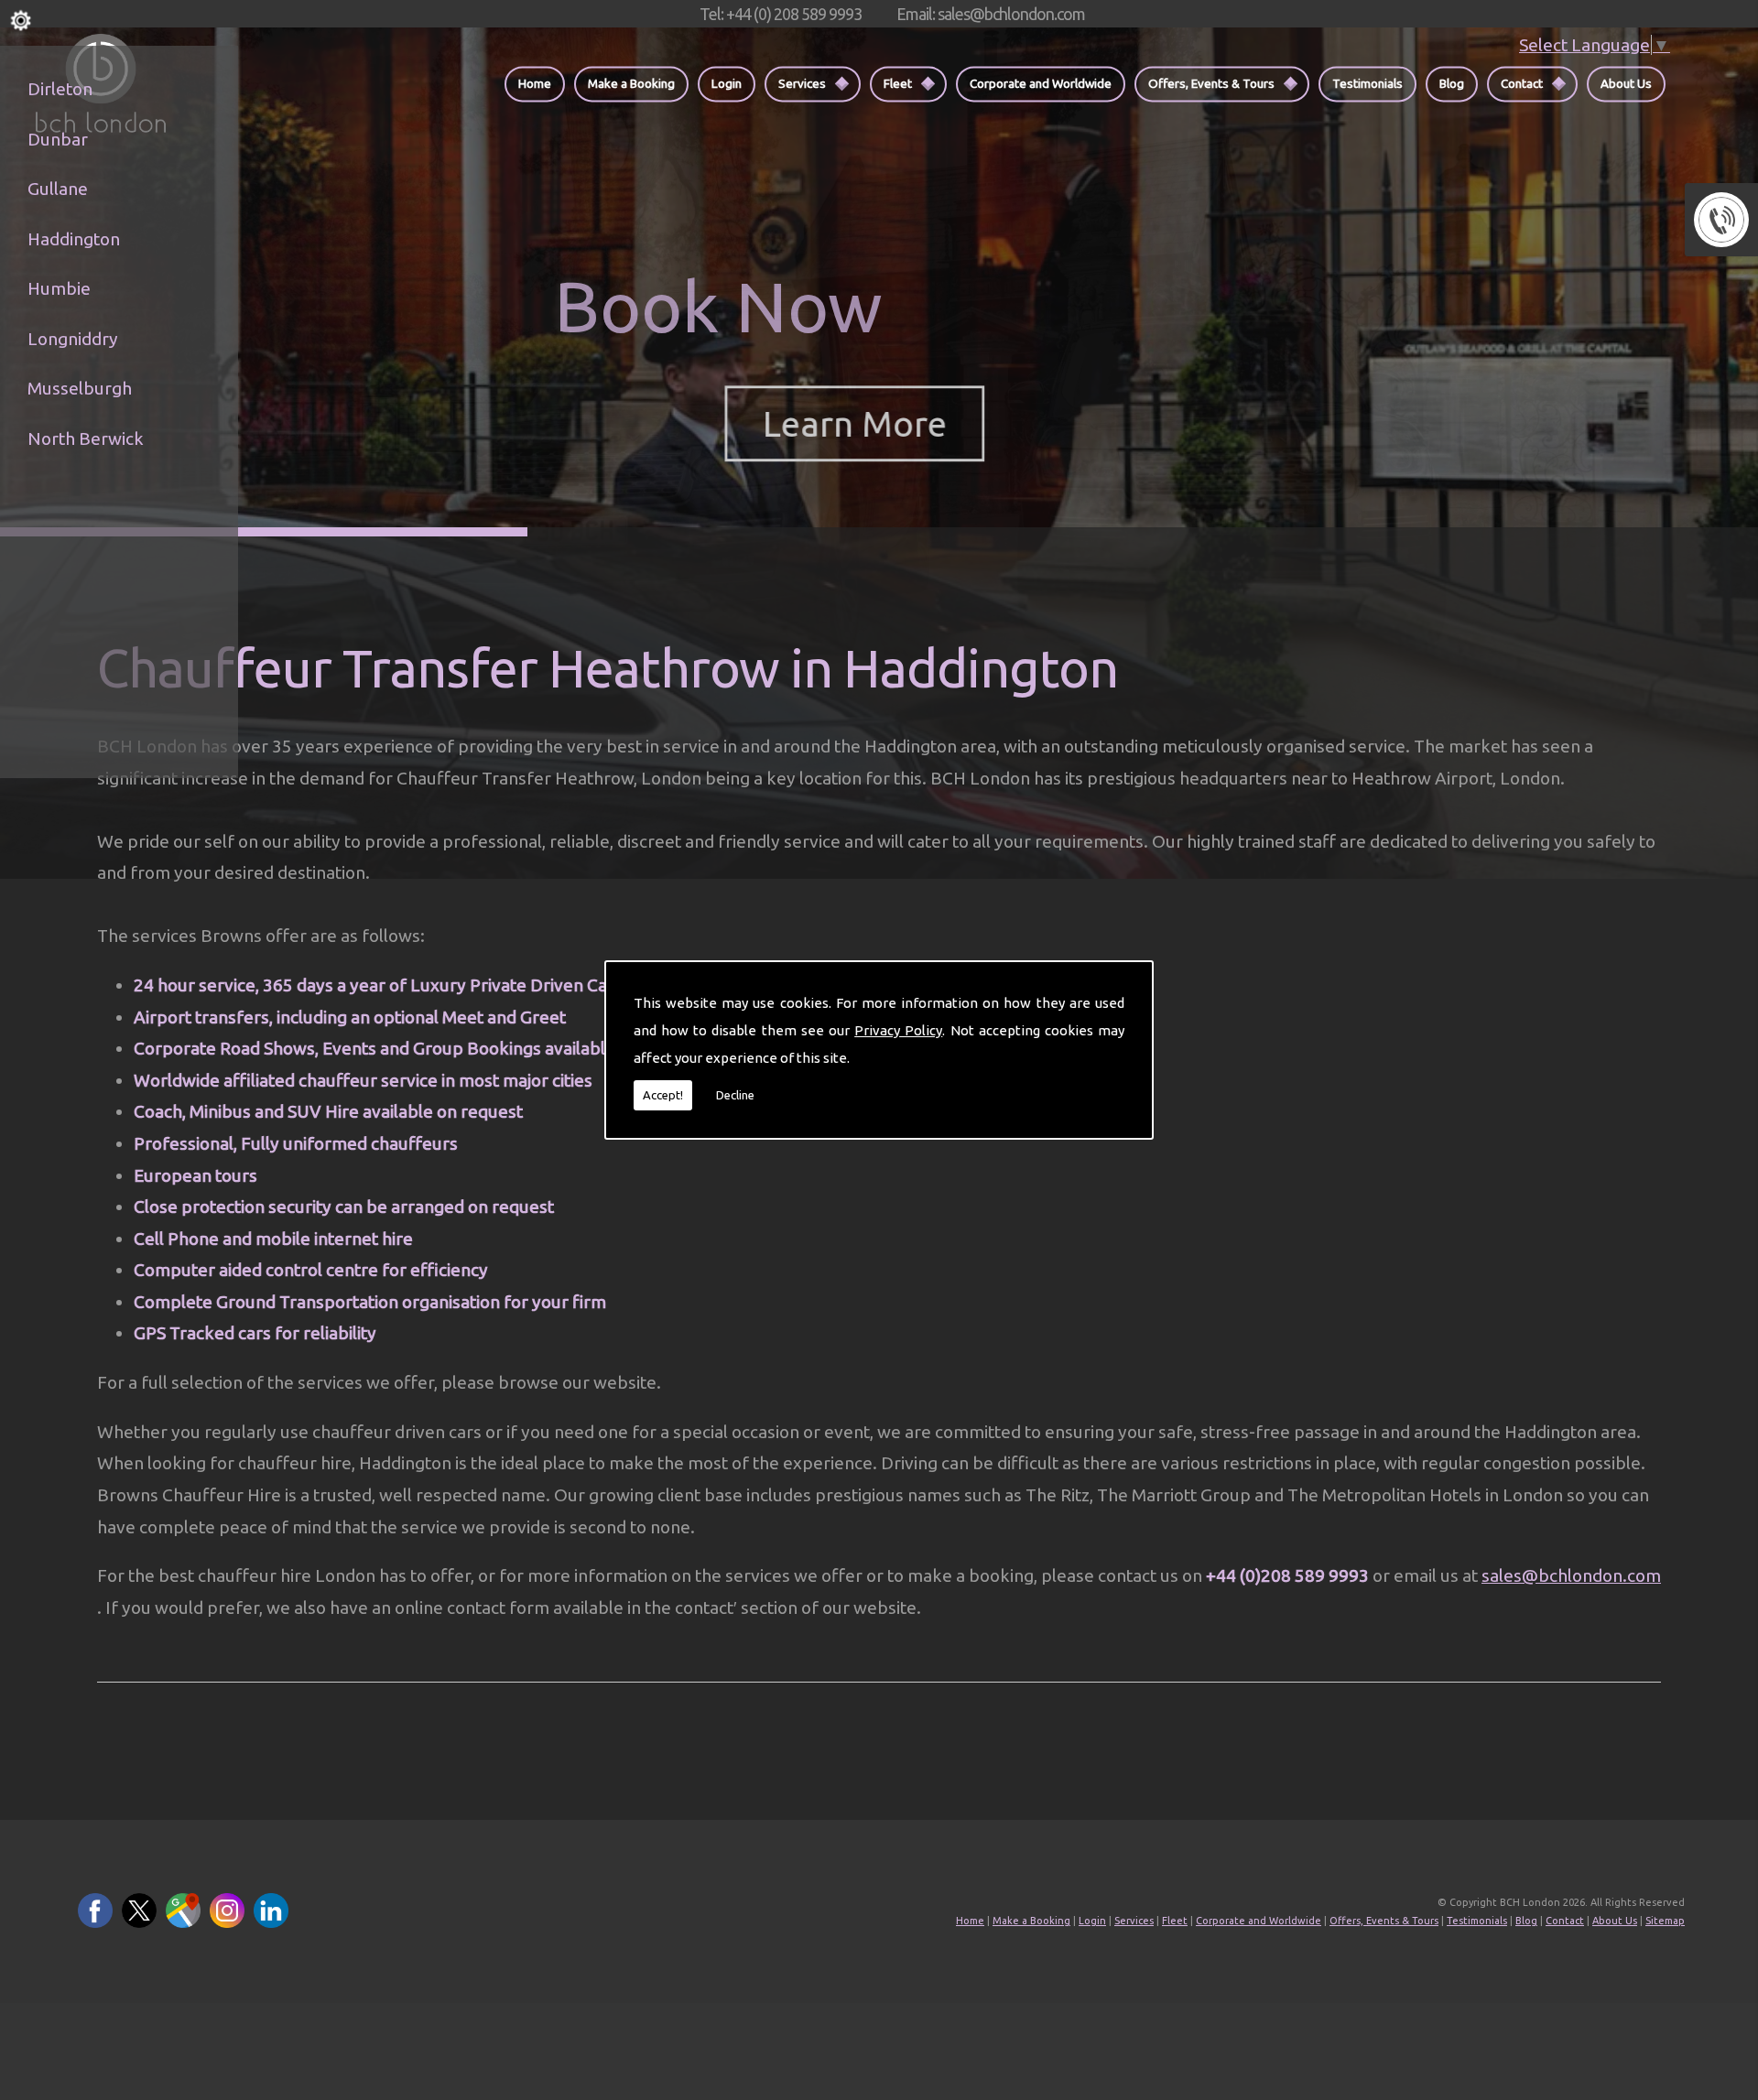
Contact (1522, 83)
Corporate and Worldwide (1041, 83)
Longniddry (73, 339)
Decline (735, 1095)
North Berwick (86, 438)
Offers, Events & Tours (1211, 83)
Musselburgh (80, 388)
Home (535, 83)
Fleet (898, 83)
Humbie (59, 288)
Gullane (58, 189)
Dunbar (58, 139)
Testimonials (1367, 83)
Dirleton (60, 89)
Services (802, 83)
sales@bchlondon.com (1571, 1575)
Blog (1452, 83)
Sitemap (1665, 1921)
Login (727, 83)
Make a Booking (631, 83)
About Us (1626, 83)
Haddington (74, 239)
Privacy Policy (898, 1030)
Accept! (663, 1095)
